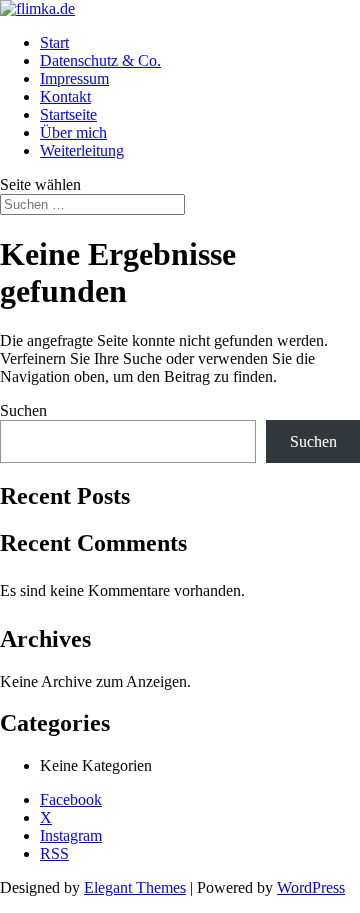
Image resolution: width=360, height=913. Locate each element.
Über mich (73, 132)
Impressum (74, 78)
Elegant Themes (135, 887)
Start (54, 42)
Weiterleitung (82, 150)
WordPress (311, 887)
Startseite (68, 114)
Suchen (23, 410)
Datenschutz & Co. (100, 60)
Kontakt (65, 96)
